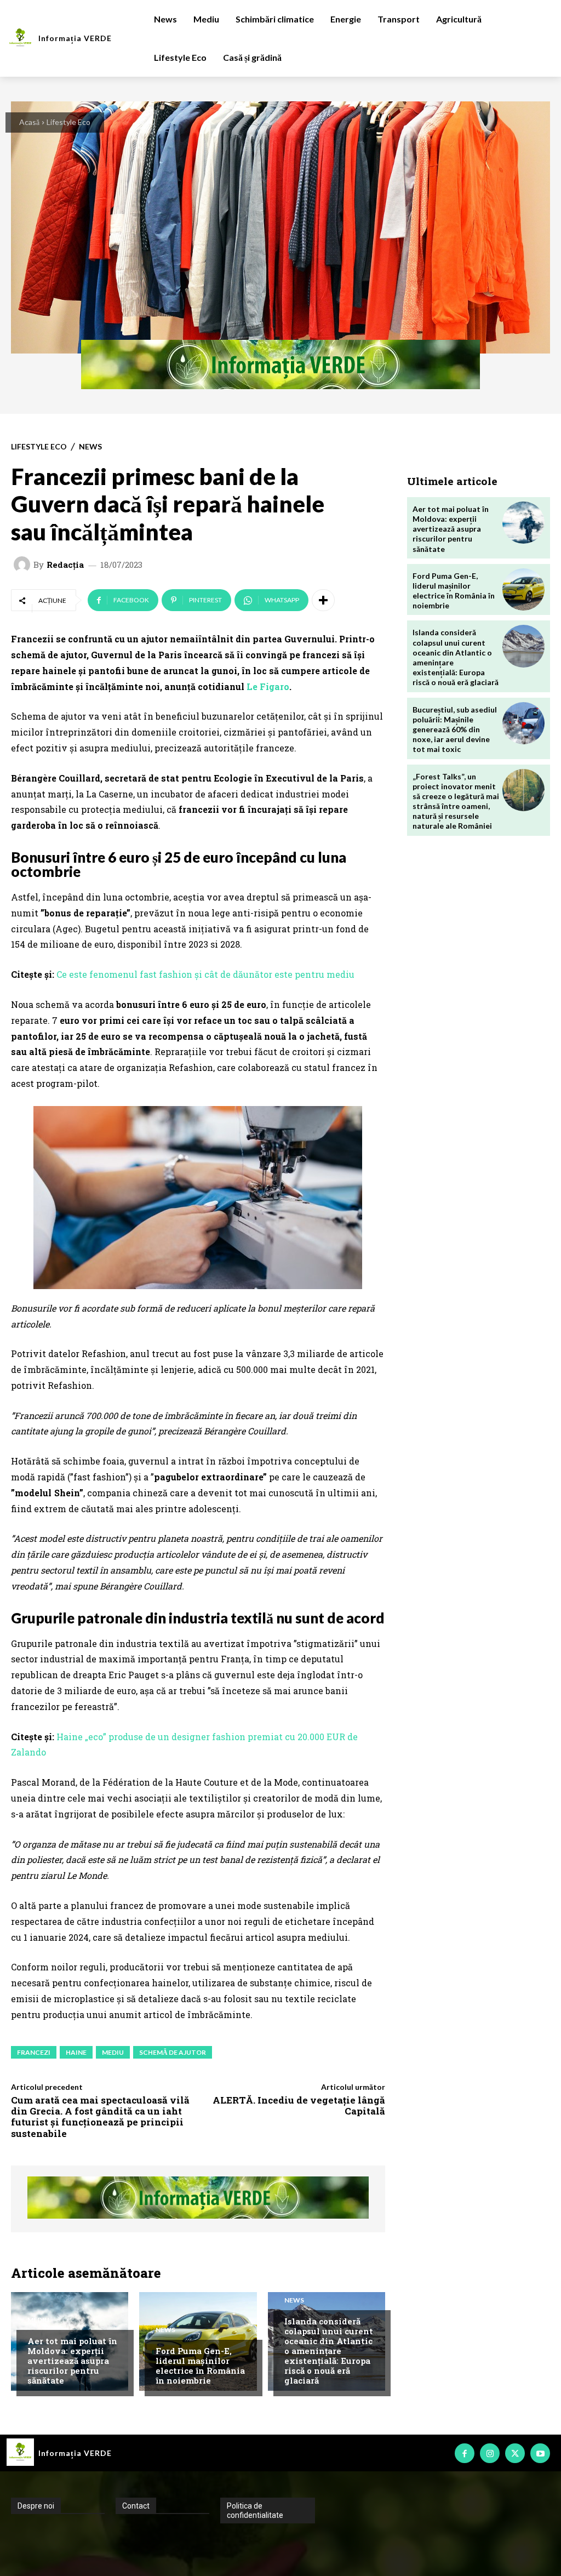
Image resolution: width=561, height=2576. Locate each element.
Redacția (65, 565)
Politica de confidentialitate (255, 2511)
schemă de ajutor (173, 2052)
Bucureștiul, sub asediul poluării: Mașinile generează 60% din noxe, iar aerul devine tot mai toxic (455, 730)
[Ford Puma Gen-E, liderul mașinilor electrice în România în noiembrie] (523, 589)
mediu (113, 2052)
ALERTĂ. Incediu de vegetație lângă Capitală (299, 2105)
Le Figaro (268, 686)
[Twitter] (515, 2453)
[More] (323, 600)
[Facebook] (465, 2453)
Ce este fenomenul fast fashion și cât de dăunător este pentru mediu (205, 974)
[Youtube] (540, 2453)
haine (76, 2052)
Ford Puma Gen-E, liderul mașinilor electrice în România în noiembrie (200, 2366)
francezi (34, 2052)
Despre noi (36, 2506)
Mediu (38, 2320)
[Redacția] (24, 565)
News (90, 447)
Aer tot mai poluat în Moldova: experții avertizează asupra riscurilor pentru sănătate (72, 2361)
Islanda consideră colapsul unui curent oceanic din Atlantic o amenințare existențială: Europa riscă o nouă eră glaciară (329, 2351)
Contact (136, 2506)
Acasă (29, 122)
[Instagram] (490, 2453)
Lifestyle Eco (68, 122)
